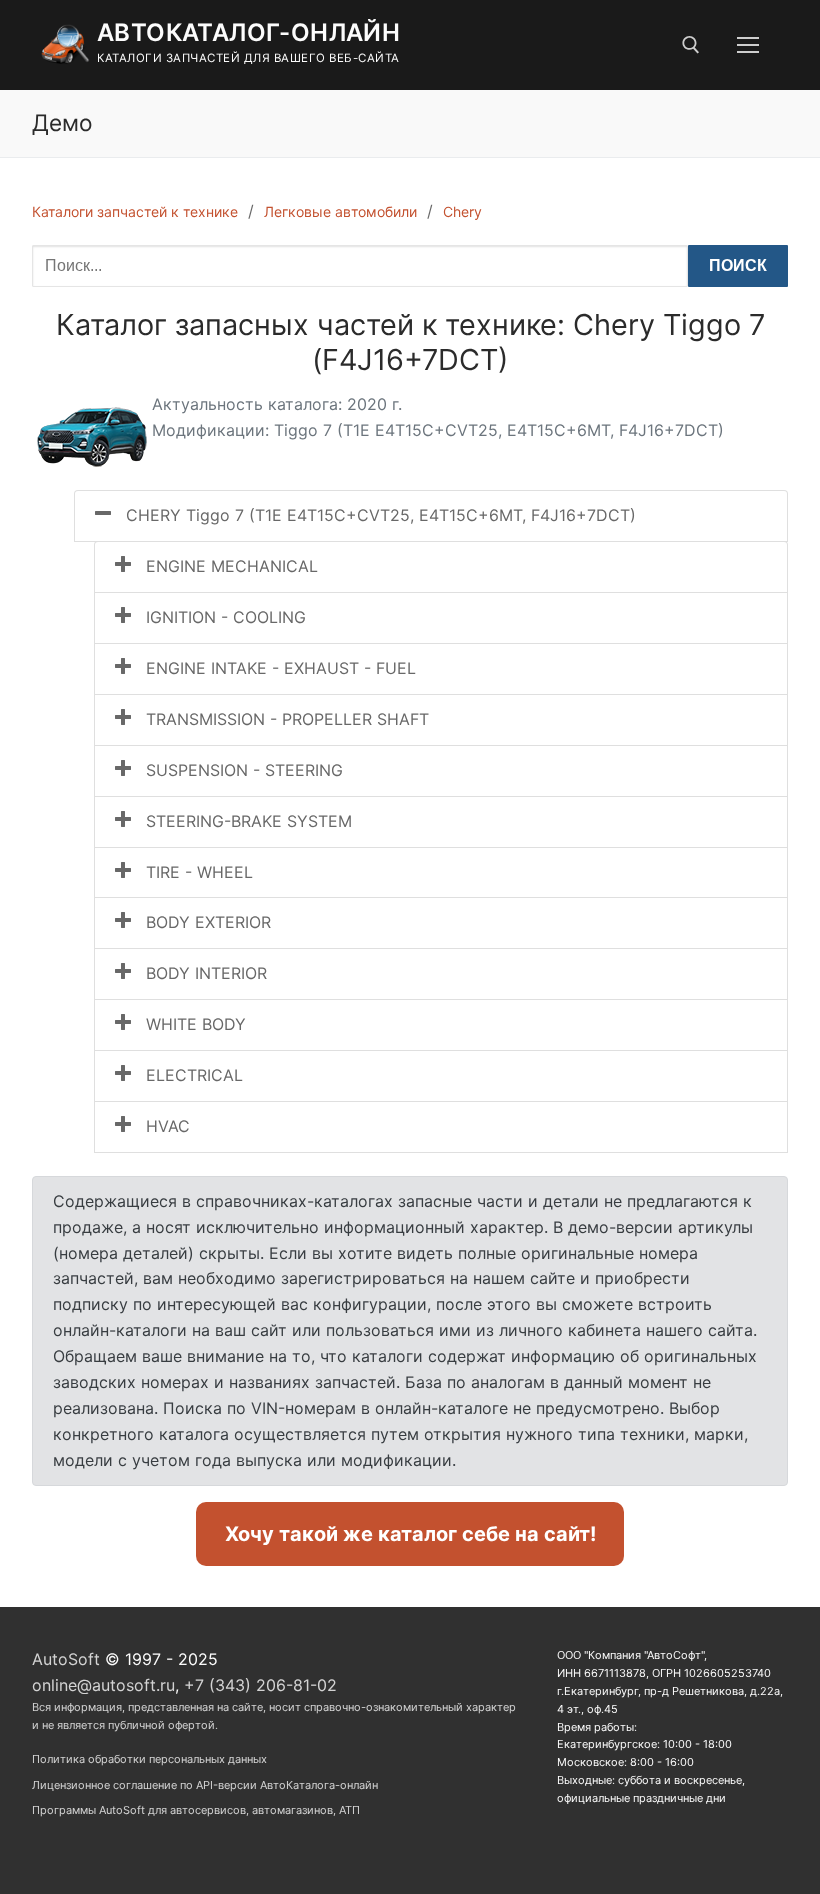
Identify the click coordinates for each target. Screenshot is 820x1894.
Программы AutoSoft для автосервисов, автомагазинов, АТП (196, 1810)
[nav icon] (748, 45)
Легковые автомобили (340, 211)
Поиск (738, 265)
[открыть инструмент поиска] (691, 45)
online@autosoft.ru (103, 1685)
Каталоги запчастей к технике (135, 211)
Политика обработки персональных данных (149, 1759)
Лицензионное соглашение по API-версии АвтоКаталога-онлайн (205, 1785)
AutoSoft (66, 1659)
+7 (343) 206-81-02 (260, 1685)
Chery (462, 211)
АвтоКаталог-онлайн (248, 32)
